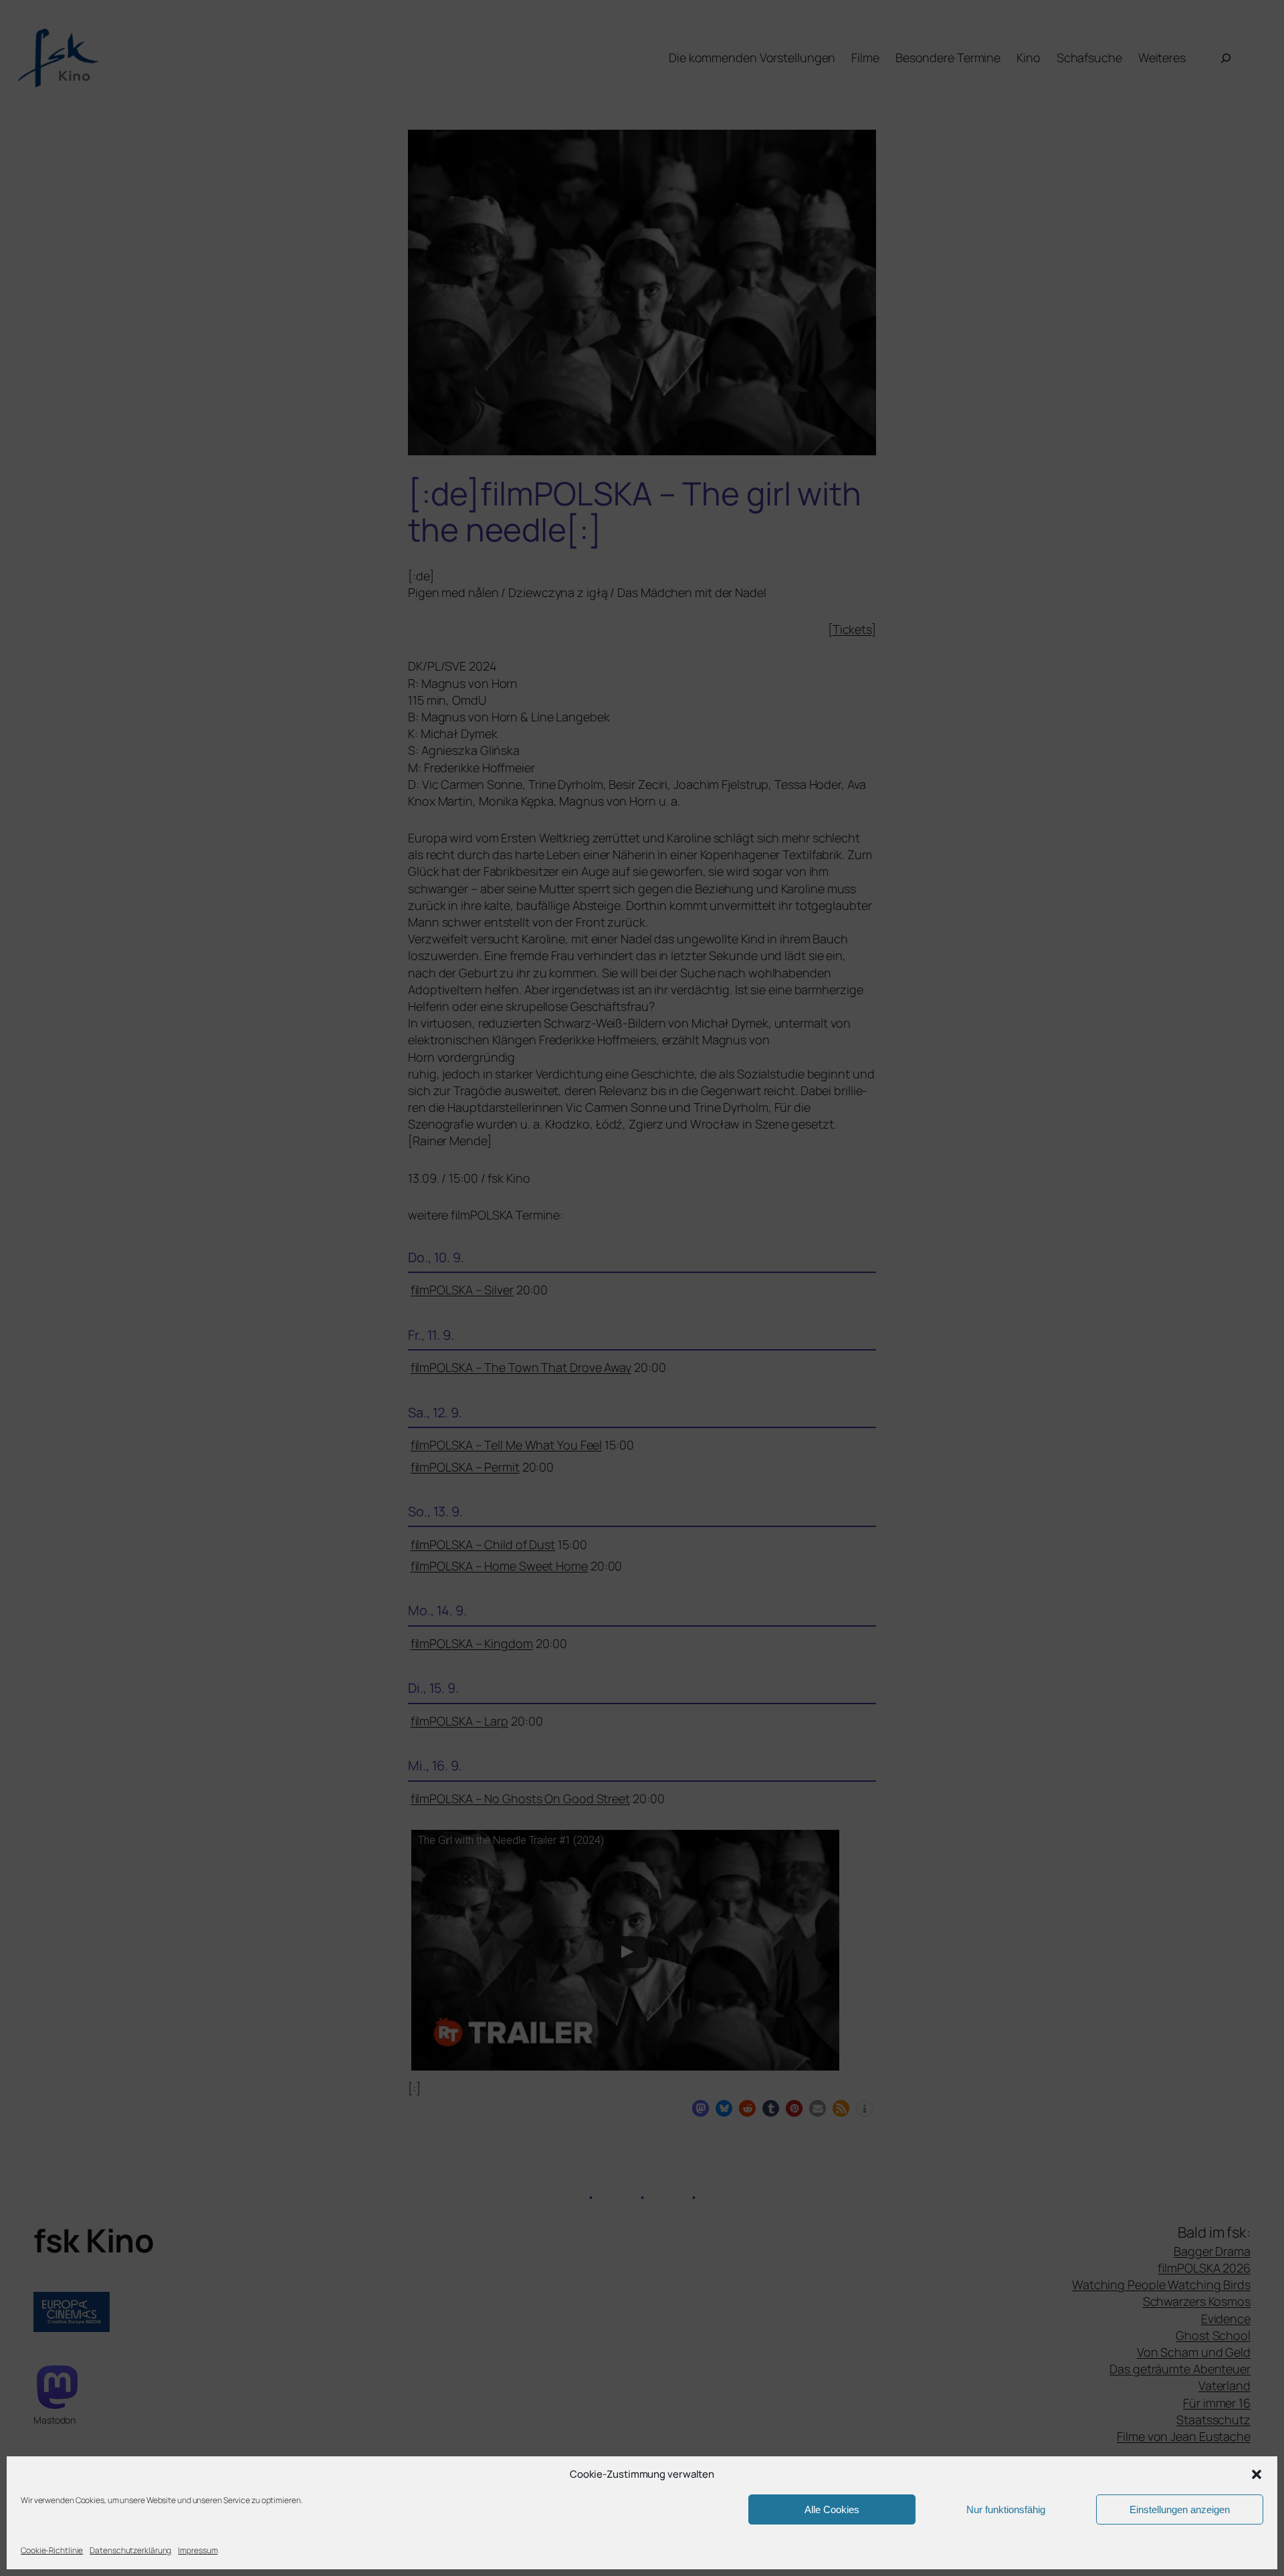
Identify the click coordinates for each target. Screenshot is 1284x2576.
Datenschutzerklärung (130, 2550)
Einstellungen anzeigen (1180, 2509)
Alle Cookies (832, 2509)
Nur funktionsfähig (1006, 2509)
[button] (1257, 2474)
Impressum (198, 2550)
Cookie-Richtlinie (52, 2550)
